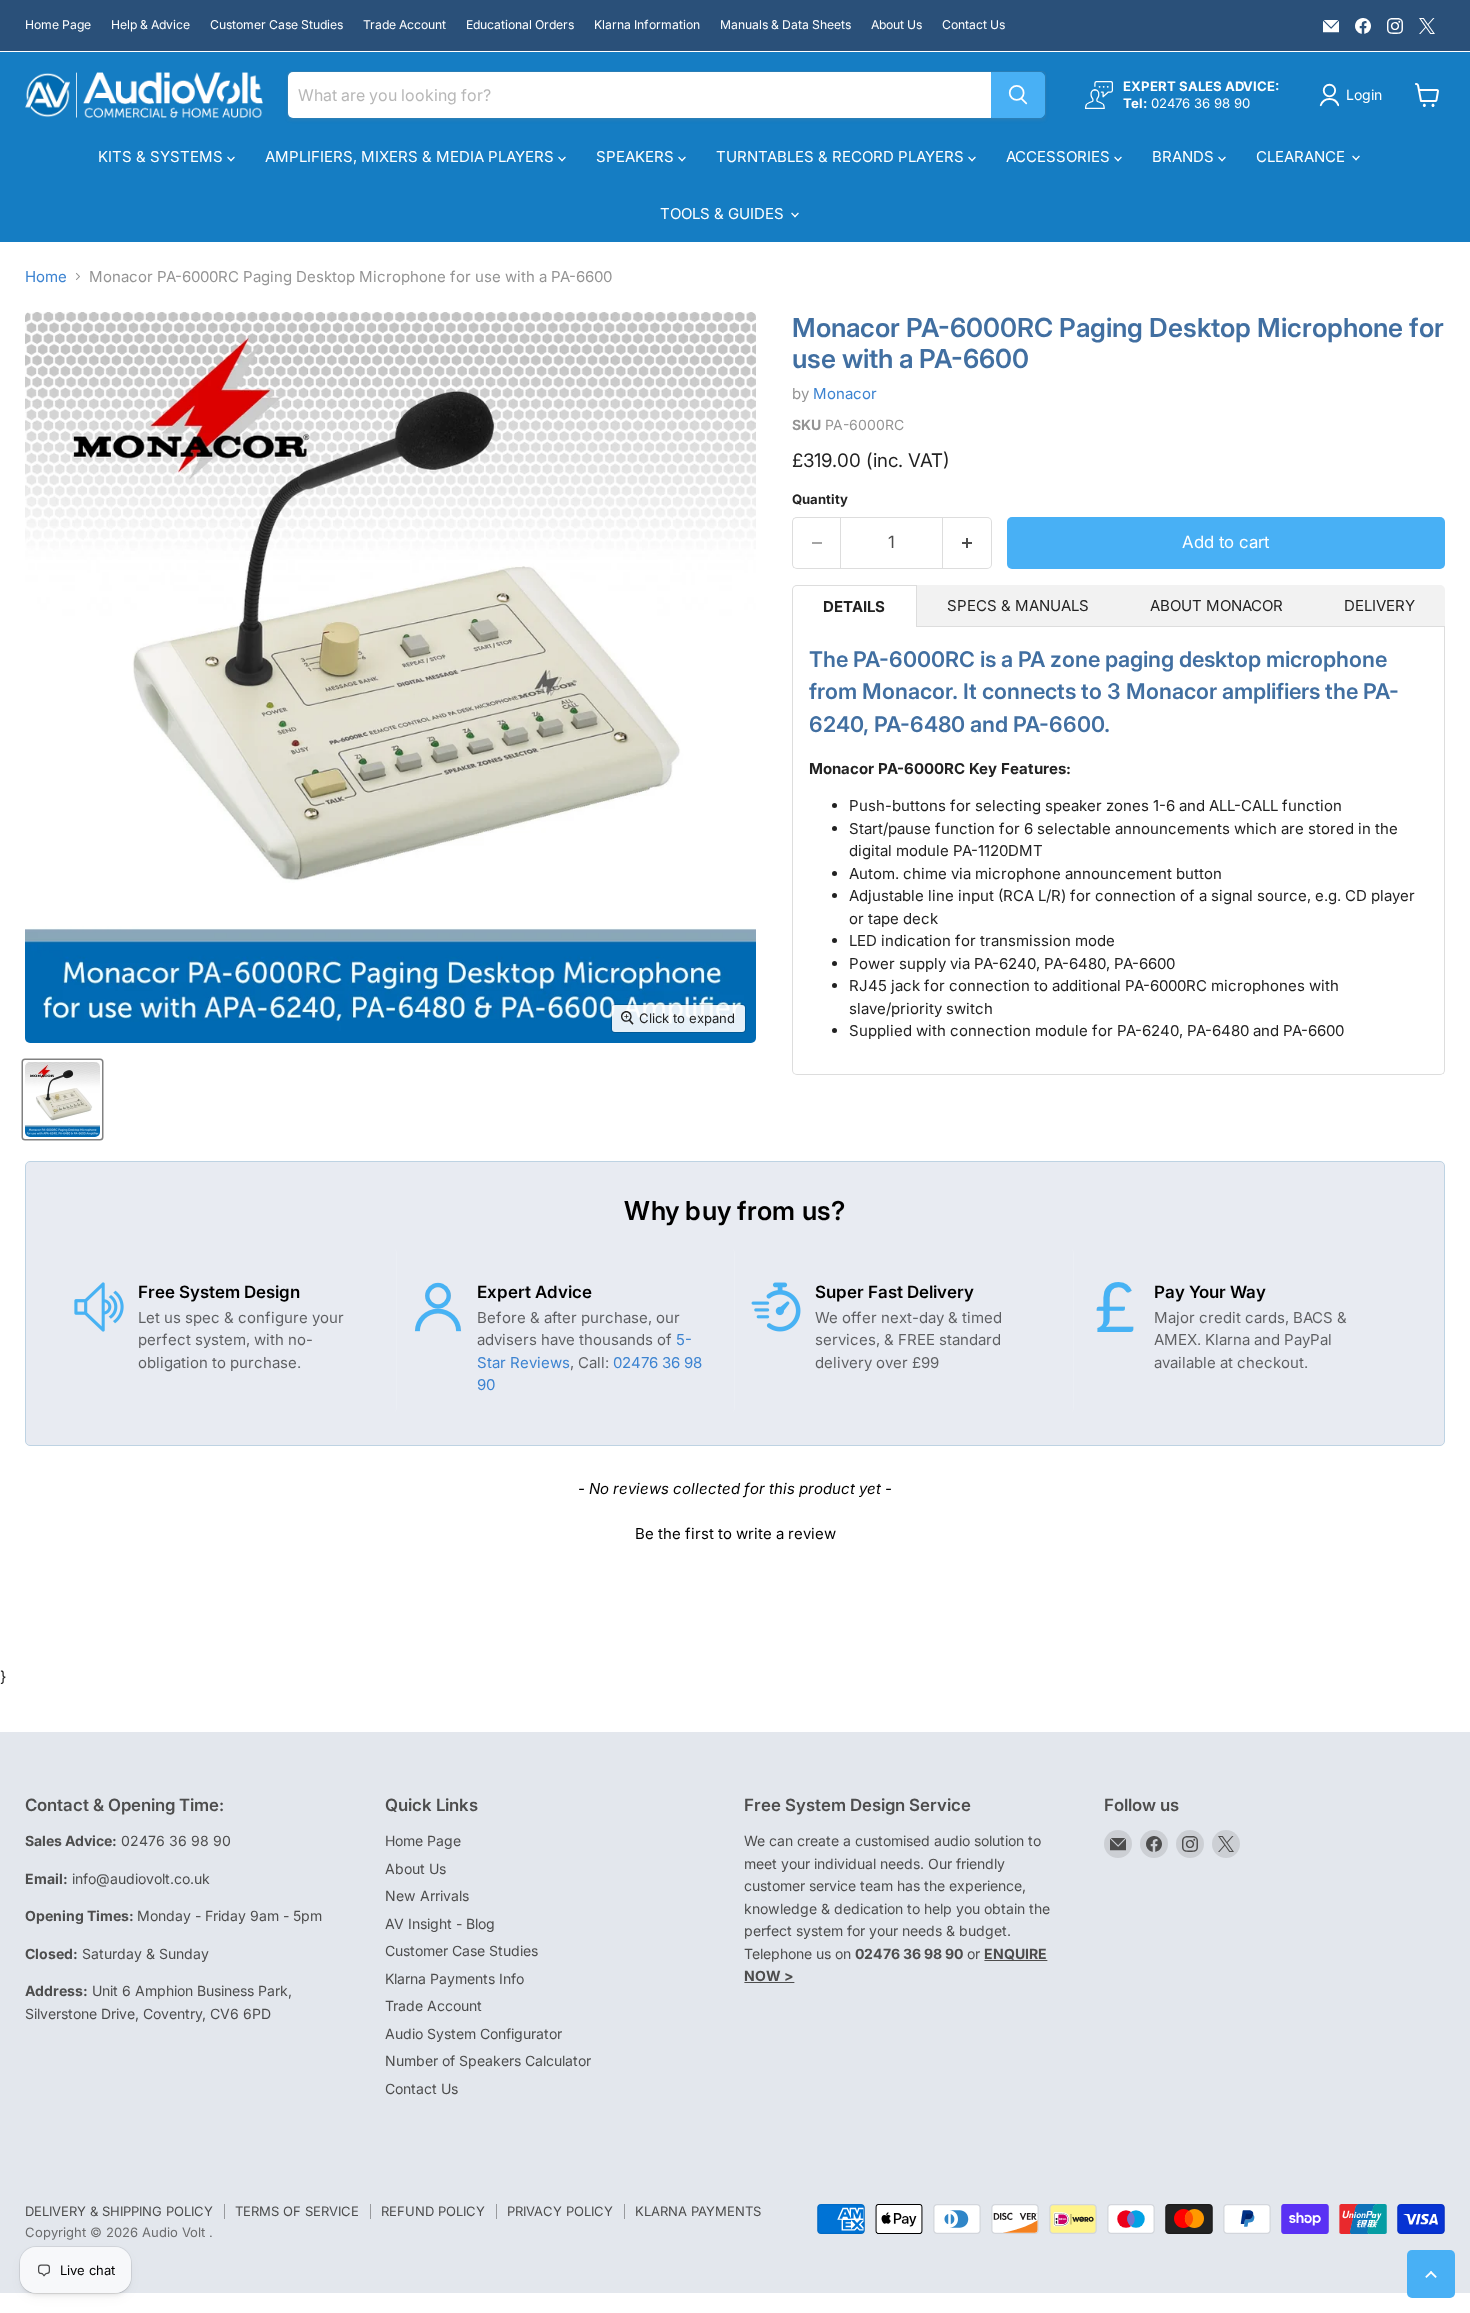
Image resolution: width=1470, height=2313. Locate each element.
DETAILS (854, 606)
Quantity (820, 499)
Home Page (58, 25)
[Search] (1018, 95)
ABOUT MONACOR (1216, 605)
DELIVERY (1379, 605)
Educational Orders (520, 25)
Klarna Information (647, 25)
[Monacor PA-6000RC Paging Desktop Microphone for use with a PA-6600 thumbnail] (62, 1099)
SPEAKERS (637, 156)
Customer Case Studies (276, 25)
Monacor (845, 393)
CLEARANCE (1302, 156)
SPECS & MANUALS (1018, 605)
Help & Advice (150, 25)
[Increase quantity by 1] (967, 542)
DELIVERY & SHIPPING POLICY (119, 2211)
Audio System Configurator (473, 2033)
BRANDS (1185, 156)
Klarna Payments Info (454, 1978)
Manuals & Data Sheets (785, 25)
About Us (896, 25)
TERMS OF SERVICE (297, 2211)
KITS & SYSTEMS (162, 156)
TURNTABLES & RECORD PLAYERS (842, 156)
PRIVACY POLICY (560, 2211)
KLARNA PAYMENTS (698, 2211)
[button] (735, 1531)
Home (46, 276)
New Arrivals (427, 1895)
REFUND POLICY (433, 2211)
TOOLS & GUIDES (724, 213)
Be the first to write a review (735, 1533)
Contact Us (973, 25)
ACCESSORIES (1060, 156)
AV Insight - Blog (440, 1923)
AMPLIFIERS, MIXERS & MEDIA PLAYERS (411, 156)
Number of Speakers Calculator (488, 2060)
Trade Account (404, 25)
